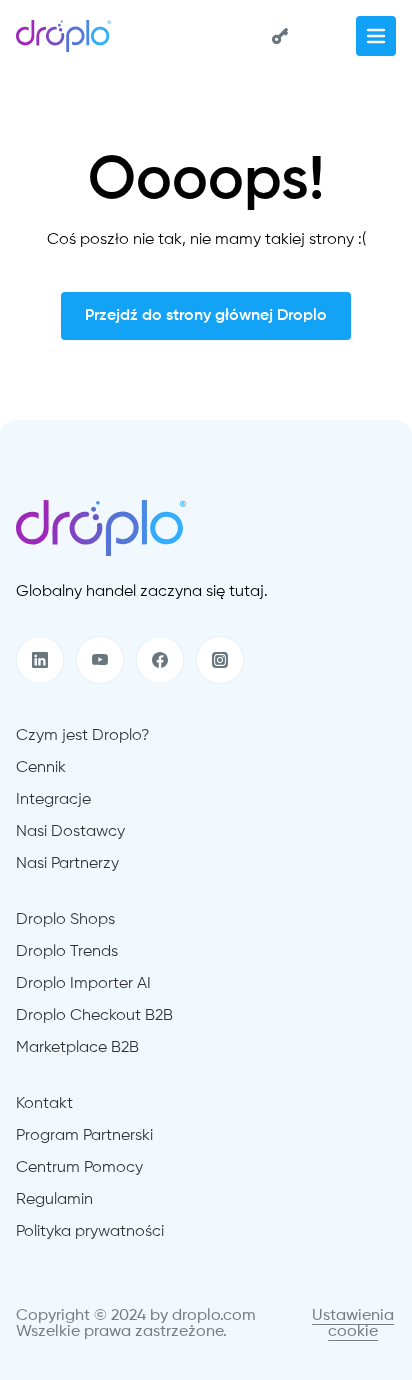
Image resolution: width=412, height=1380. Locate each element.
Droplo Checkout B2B (94, 1016)
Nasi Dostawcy (70, 832)
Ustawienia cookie (353, 1324)
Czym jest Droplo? (83, 736)
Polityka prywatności (90, 1232)
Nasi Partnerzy (67, 864)
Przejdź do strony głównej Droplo (206, 316)
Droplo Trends (67, 952)
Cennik (41, 768)
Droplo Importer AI (83, 984)
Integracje (53, 800)
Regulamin (54, 1200)
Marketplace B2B (77, 1048)
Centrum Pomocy (79, 1168)
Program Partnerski (84, 1136)
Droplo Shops (65, 920)
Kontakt (44, 1104)
